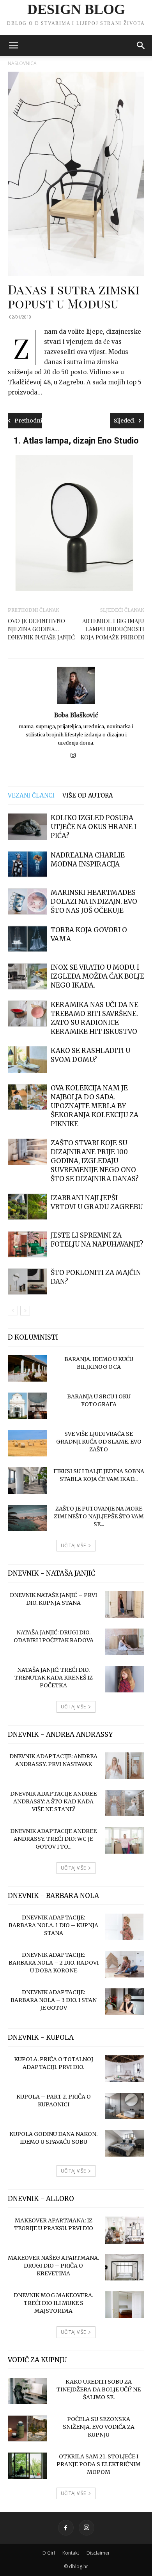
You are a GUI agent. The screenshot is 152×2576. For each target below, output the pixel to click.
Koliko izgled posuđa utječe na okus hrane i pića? (94, 827)
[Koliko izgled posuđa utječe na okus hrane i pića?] (27, 827)
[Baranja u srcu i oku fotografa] (27, 1406)
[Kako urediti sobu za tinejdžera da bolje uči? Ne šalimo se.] (27, 2391)
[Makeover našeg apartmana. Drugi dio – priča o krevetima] (125, 2267)
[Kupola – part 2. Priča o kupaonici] (125, 2106)
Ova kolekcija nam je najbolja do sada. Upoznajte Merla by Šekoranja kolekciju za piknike (95, 1106)
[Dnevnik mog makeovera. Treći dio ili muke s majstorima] (125, 2305)
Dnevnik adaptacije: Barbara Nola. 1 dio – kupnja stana (53, 1925)
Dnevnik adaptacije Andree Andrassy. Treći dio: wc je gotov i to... (53, 1839)
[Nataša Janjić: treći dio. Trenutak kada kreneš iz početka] (125, 1679)
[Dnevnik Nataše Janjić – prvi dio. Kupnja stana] (125, 1605)
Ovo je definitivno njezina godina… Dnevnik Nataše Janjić (41, 629)
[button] (13, 46)
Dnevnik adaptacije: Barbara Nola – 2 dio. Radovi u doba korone (54, 1963)
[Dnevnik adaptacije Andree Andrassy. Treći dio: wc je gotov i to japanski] (125, 1841)
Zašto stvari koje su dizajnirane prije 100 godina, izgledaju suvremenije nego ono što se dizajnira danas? (95, 1161)
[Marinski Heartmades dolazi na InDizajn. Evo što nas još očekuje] (27, 902)
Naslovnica (22, 63)
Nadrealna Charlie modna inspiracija (88, 860)
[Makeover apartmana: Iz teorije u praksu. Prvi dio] (125, 2230)
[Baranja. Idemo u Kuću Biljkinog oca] (27, 1369)
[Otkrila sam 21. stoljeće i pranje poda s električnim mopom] (27, 2466)
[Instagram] (76, 756)
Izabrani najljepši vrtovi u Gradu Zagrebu (97, 1202)
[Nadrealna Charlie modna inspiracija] (27, 864)
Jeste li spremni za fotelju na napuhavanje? (97, 1240)
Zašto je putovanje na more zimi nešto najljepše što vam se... (99, 1516)
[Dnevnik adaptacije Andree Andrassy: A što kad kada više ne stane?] (125, 1803)
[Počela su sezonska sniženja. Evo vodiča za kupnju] (27, 2429)
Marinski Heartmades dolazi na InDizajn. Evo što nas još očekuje (94, 902)
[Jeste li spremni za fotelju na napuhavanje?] (27, 1244)
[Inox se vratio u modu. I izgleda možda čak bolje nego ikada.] (27, 976)
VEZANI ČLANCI (31, 795)
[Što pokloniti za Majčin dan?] (27, 1282)
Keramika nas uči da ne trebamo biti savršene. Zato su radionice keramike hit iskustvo (95, 1018)
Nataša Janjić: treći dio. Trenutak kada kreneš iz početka (54, 1678)
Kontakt (71, 2553)
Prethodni (28, 421)
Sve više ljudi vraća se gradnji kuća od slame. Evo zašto (99, 1442)
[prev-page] (13, 1311)
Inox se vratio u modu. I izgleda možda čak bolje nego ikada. (97, 976)
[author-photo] (76, 704)
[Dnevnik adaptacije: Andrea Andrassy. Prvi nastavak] (125, 1766)
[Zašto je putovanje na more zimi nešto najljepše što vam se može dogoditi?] (27, 1518)
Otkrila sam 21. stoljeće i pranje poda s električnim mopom (99, 2464)
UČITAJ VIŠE (73, 1545)
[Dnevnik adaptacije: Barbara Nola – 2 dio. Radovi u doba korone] (125, 1964)
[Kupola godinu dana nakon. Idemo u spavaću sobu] (125, 2144)
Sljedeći (124, 421)
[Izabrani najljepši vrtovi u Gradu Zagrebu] (27, 1207)
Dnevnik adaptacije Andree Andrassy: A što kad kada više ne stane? (53, 1801)
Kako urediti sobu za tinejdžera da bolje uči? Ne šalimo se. (99, 2389)
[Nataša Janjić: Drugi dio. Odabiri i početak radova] (125, 1642)
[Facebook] (66, 2528)
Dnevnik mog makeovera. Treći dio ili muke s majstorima (53, 2303)
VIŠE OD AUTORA (88, 795)
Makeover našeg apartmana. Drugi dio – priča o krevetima (53, 2266)
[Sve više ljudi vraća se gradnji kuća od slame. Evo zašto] (27, 1443)
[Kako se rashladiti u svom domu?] (27, 1060)
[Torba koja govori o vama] (27, 939)
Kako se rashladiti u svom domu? (90, 1055)
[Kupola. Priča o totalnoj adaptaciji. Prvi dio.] (125, 2069)
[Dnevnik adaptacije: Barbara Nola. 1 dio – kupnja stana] (125, 1927)
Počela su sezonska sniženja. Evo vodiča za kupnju (99, 2427)
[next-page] (25, 1311)
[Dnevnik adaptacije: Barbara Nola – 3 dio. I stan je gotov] (125, 2002)
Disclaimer (98, 2553)
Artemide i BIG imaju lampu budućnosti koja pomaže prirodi (112, 629)
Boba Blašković (76, 715)
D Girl (49, 2553)
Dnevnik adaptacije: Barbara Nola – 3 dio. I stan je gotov (54, 2000)
